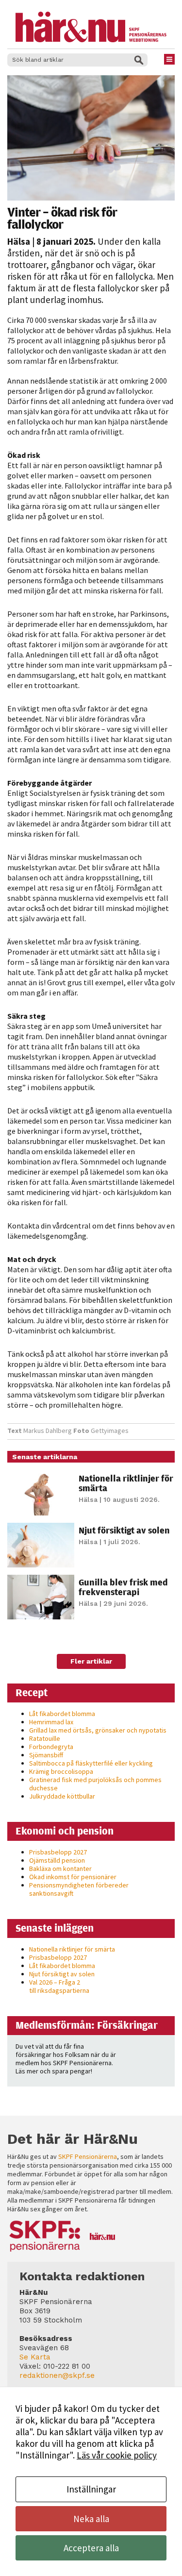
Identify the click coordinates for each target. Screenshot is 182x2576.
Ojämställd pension (57, 1860)
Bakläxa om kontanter (60, 1869)
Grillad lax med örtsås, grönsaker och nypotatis (98, 1730)
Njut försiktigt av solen (124, 1530)
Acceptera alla (91, 2548)
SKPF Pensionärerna (88, 2156)
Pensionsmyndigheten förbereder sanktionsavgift (79, 1889)
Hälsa (19, 241)
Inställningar (91, 2489)
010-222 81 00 (67, 2366)
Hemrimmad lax (51, 1722)
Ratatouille (45, 1738)
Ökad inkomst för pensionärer (73, 1877)
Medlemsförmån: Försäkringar (87, 2025)
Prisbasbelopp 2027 (58, 1852)
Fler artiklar (91, 1661)
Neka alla (91, 2519)
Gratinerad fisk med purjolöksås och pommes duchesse (95, 1784)
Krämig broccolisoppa (61, 1771)
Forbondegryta (51, 1747)
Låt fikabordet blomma (62, 1714)
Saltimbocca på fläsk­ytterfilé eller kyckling (91, 1763)
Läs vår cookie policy (117, 2455)
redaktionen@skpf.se (57, 2375)
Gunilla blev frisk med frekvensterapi (123, 1587)
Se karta (35, 2357)
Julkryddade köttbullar (62, 1796)
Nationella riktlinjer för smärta (126, 1483)
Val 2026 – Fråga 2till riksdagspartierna (59, 1986)
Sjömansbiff (46, 1755)
